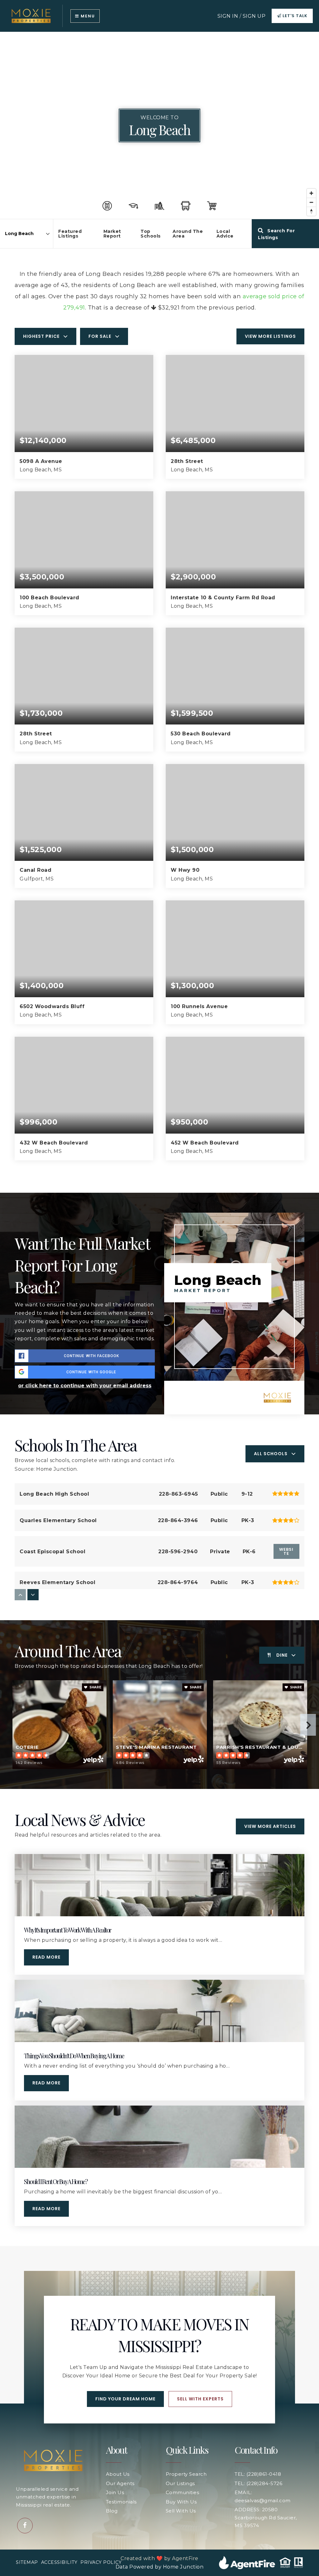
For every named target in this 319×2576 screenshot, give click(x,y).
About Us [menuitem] (118, 2474)
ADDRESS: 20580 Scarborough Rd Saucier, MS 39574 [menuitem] (266, 2517)
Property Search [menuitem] (186, 2474)
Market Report (112, 234)
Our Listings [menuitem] (180, 2483)
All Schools (271, 1454)
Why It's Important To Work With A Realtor (67, 1930)
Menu (87, 16)
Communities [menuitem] (183, 2492)
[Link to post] (159, 1885)
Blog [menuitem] (112, 2511)
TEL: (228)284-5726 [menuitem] (258, 2483)
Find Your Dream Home (125, 2399)
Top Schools (151, 234)
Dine (282, 1655)
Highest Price (41, 336)
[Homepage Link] (31, 15)
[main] (159, 1139)
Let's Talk (294, 16)
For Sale (100, 336)
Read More (46, 1957)
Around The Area (188, 234)
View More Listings (270, 336)
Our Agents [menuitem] (120, 2483)
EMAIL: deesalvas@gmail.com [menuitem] (263, 2496)
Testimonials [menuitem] (121, 2502)
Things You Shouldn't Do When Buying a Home (74, 2056)
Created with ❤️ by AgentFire (159, 2558)
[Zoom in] (311, 193)
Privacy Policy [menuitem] (101, 2562)
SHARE (95, 1687)
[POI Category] (107, 206)
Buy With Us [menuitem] (181, 2502)
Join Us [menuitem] (115, 2492)
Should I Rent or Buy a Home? (56, 2181)
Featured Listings (70, 234)
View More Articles (270, 1826)
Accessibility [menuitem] (59, 2562)
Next (308, 1725)
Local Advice (225, 234)
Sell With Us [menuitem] (181, 2511)
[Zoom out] (311, 202)
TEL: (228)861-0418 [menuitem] (258, 2474)
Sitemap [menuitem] (27, 2562)
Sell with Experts (200, 2399)
